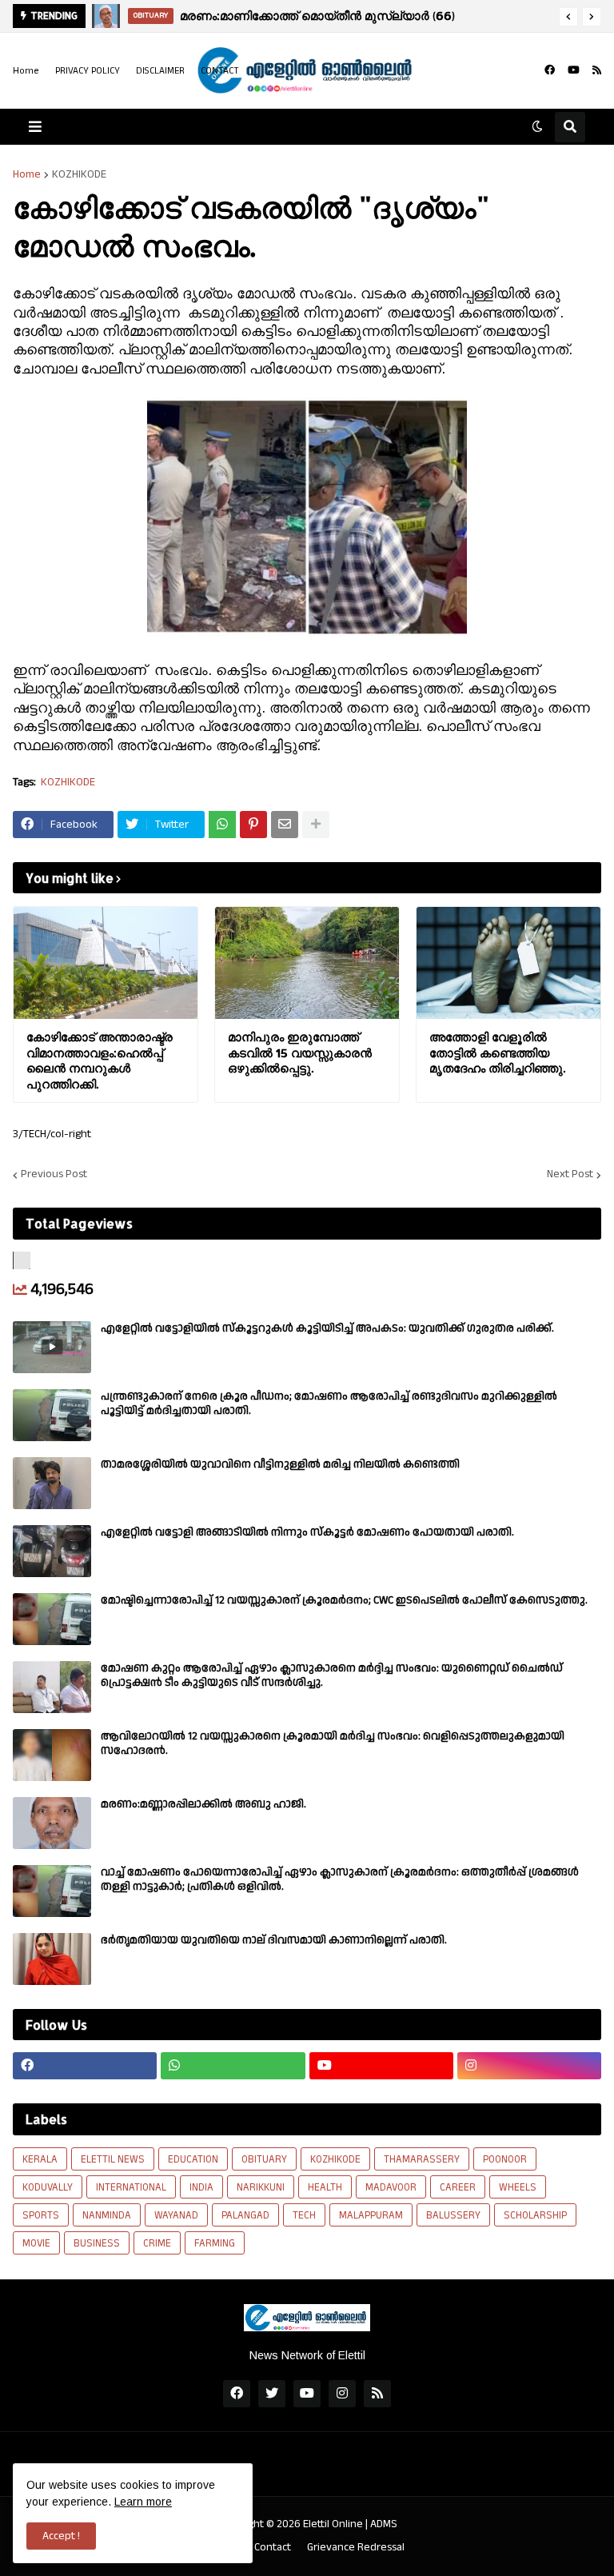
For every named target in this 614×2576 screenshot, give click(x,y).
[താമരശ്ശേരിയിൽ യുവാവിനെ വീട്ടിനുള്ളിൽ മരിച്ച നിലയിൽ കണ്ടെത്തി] (52, 1483)
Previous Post (54, 1175)
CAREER (458, 2187)
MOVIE (36, 2243)
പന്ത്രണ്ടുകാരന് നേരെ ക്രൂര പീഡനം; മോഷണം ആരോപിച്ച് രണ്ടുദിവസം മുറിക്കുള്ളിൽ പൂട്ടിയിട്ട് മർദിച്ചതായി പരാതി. (329, 1404)
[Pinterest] (253, 825)
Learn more (143, 2502)
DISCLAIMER (160, 71)
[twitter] (272, 2394)
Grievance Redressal (356, 2548)
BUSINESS (97, 2243)
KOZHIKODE (79, 174)
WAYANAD (176, 2215)
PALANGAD (245, 2215)
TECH (304, 2215)
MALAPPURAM (371, 2215)
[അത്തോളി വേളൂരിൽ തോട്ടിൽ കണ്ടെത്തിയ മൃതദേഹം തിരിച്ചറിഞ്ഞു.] (508, 963)
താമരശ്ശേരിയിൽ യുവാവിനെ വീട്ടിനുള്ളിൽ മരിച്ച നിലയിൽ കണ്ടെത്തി (280, 1464)
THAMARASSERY (422, 2159)
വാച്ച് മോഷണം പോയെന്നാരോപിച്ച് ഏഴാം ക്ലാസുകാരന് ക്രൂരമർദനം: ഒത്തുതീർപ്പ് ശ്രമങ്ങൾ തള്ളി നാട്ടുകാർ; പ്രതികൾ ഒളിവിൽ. (340, 1879)
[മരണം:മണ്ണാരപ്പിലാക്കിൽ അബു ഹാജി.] (52, 1823)
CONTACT (220, 71)
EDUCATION (193, 2159)
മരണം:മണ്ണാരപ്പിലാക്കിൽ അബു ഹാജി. (203, 1804)
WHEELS (518, 2187)
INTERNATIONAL (131, 2187)
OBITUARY (264, 2159)
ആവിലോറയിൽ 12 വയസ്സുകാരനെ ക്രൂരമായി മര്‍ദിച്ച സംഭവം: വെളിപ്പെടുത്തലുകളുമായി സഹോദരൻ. (333, 1743)
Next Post (570, 1175)
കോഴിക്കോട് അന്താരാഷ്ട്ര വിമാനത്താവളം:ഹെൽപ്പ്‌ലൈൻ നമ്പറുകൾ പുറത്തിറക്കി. (100, 1060)
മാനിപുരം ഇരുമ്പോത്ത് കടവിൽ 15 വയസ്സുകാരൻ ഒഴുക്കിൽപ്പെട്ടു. (300, 1052)
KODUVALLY (48, 2187)
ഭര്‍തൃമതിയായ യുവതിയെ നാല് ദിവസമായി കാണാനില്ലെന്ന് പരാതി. (274, 1940)
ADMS (384, 2524)
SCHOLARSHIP (535, 2215)
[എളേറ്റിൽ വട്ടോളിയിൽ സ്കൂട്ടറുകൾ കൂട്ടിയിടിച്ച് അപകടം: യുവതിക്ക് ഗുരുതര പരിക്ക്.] (52, 1347)
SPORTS (41, 2215)
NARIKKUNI (261, 2187)
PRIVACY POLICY (88, 71)
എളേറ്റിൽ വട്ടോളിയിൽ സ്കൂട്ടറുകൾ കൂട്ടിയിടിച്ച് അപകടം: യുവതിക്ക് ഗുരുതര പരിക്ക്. (327, 1328)
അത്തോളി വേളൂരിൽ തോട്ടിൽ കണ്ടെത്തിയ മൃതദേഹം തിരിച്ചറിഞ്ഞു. (497, 1052)
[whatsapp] (233, 2066)
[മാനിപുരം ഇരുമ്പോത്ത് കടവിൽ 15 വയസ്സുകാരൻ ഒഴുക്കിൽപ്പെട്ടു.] (307, 963)
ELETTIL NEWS (113, 2159)
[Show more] (316, 825)
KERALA (40, 2159)
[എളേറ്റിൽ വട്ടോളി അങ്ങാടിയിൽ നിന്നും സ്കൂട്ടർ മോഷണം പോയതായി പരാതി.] (52, 1551)
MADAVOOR (391, 2187)
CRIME (157, 2243)
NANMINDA (107, 2215)
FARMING (215, 2243)
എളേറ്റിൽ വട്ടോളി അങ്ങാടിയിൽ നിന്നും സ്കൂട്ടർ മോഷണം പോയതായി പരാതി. (307, 1532)
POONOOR (505, 2159)
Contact (273, 2548)
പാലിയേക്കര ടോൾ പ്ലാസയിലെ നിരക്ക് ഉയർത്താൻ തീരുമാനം (351, 16)
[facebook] (550, 70)
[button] (568, 17)
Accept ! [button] (61, 2536)
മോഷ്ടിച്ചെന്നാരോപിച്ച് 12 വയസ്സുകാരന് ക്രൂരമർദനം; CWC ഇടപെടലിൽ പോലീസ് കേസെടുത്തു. (344, 1600)
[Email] (285, 825)
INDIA (201, 2187)
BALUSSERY (453, 2215)
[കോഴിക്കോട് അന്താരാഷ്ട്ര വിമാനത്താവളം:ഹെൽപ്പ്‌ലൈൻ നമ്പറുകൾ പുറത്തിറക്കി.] (106, 963)
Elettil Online (333, 2524)
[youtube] (574, 70)
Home (26, 71)
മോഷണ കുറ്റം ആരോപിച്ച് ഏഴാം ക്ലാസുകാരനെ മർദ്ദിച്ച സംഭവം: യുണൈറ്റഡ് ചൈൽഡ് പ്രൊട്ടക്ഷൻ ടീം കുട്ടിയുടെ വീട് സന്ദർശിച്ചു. (332, 1675)
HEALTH (325, 2187)
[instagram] (529, 2066)
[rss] (597, 70)
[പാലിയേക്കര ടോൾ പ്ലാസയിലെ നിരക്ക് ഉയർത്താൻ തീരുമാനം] (106, 16)
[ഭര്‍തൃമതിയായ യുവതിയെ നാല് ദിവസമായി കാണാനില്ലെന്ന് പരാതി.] (52, 1959)
